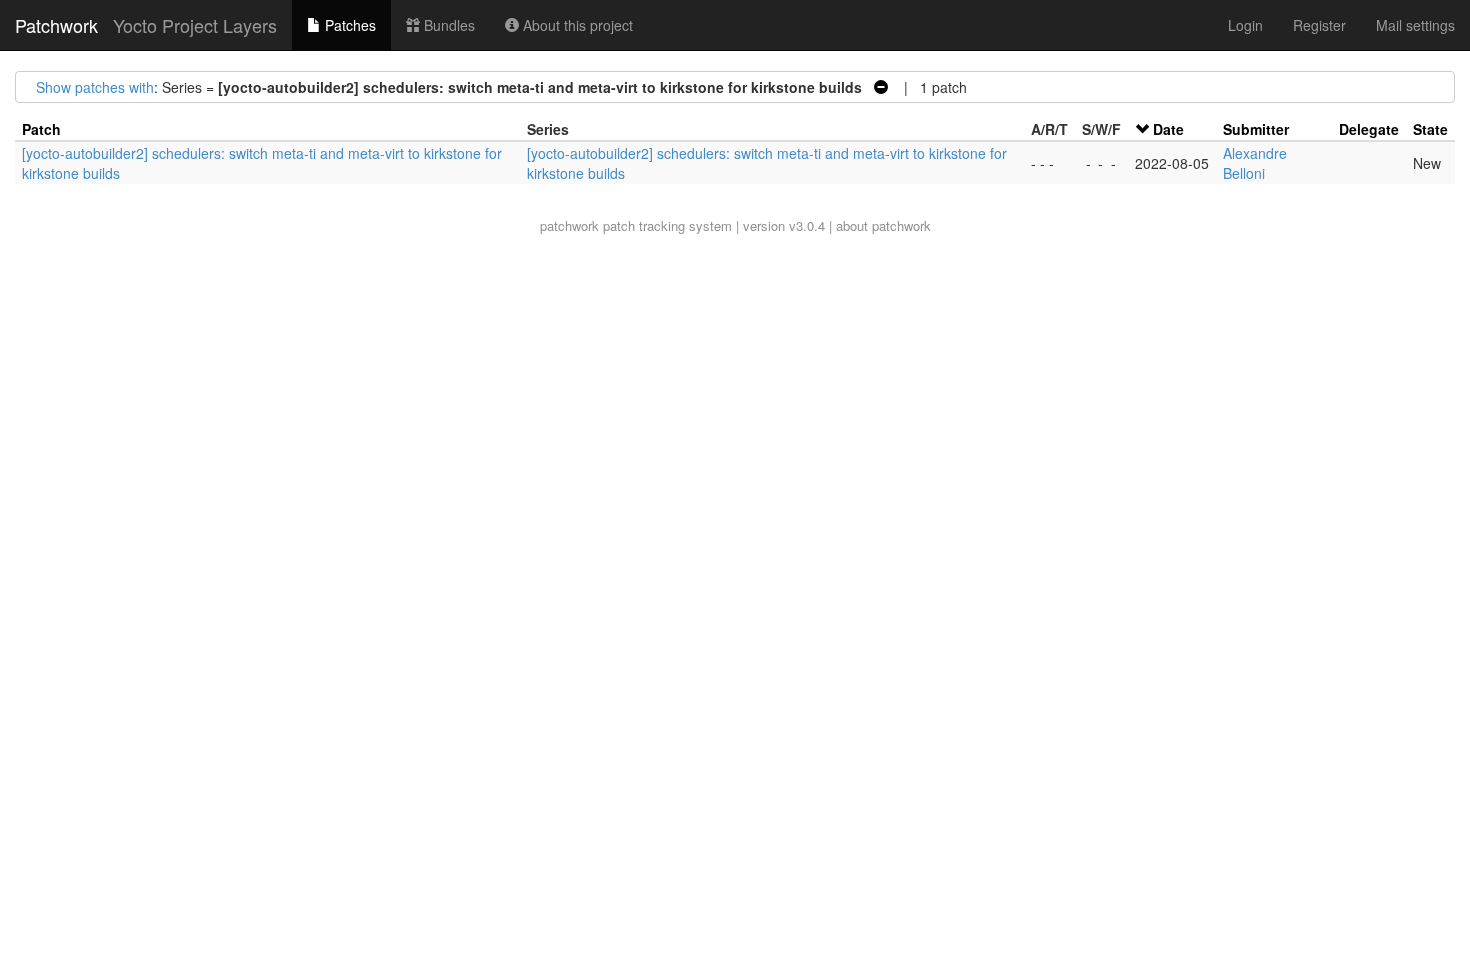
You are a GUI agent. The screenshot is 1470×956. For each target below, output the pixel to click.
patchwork (569, 225)
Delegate (1369, 129)
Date (1168, 129)
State (1430, 129)
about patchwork (883, 225)
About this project (576, 25)
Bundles (447, 25)
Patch (41, 129)
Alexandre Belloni (1255, 163)
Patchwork (56, 25)
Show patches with (95, 87)
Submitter (1256, 129)
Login (1245, 25)
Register (1319, 25)
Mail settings (1415, 25)
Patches (348, 25)
